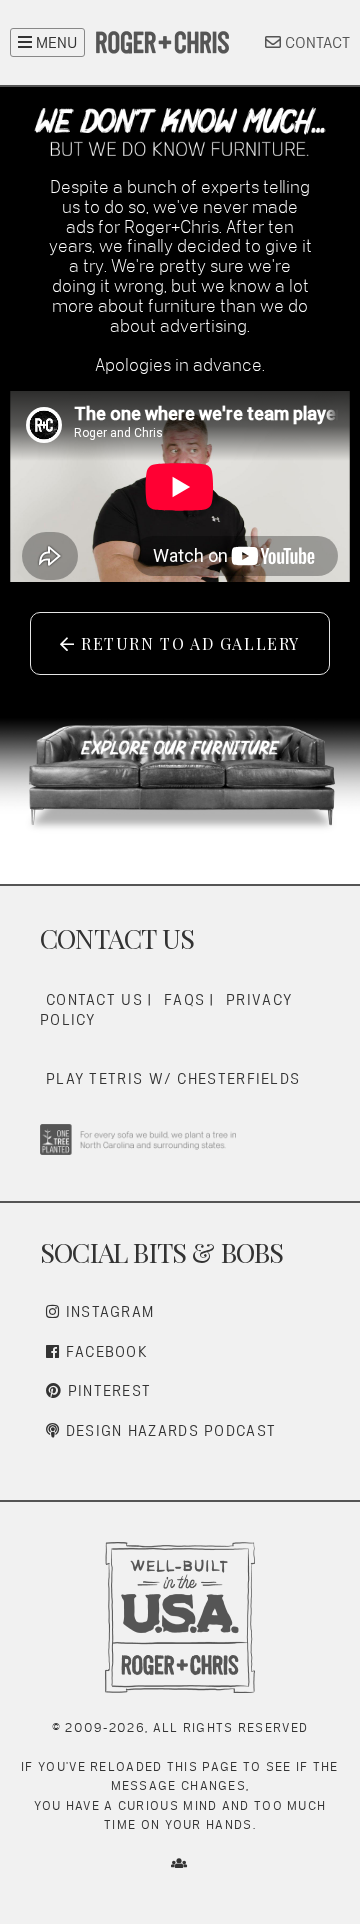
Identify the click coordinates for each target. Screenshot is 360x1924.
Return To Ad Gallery (188, 643)
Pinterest (106, 1390)
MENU (54, 42)
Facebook (104, 1351)
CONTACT (315, 42)
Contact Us (94, 999)
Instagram (107, 1311)
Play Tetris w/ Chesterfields (173, 1078)
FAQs (184, 999)
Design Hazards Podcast (168, 1430)
